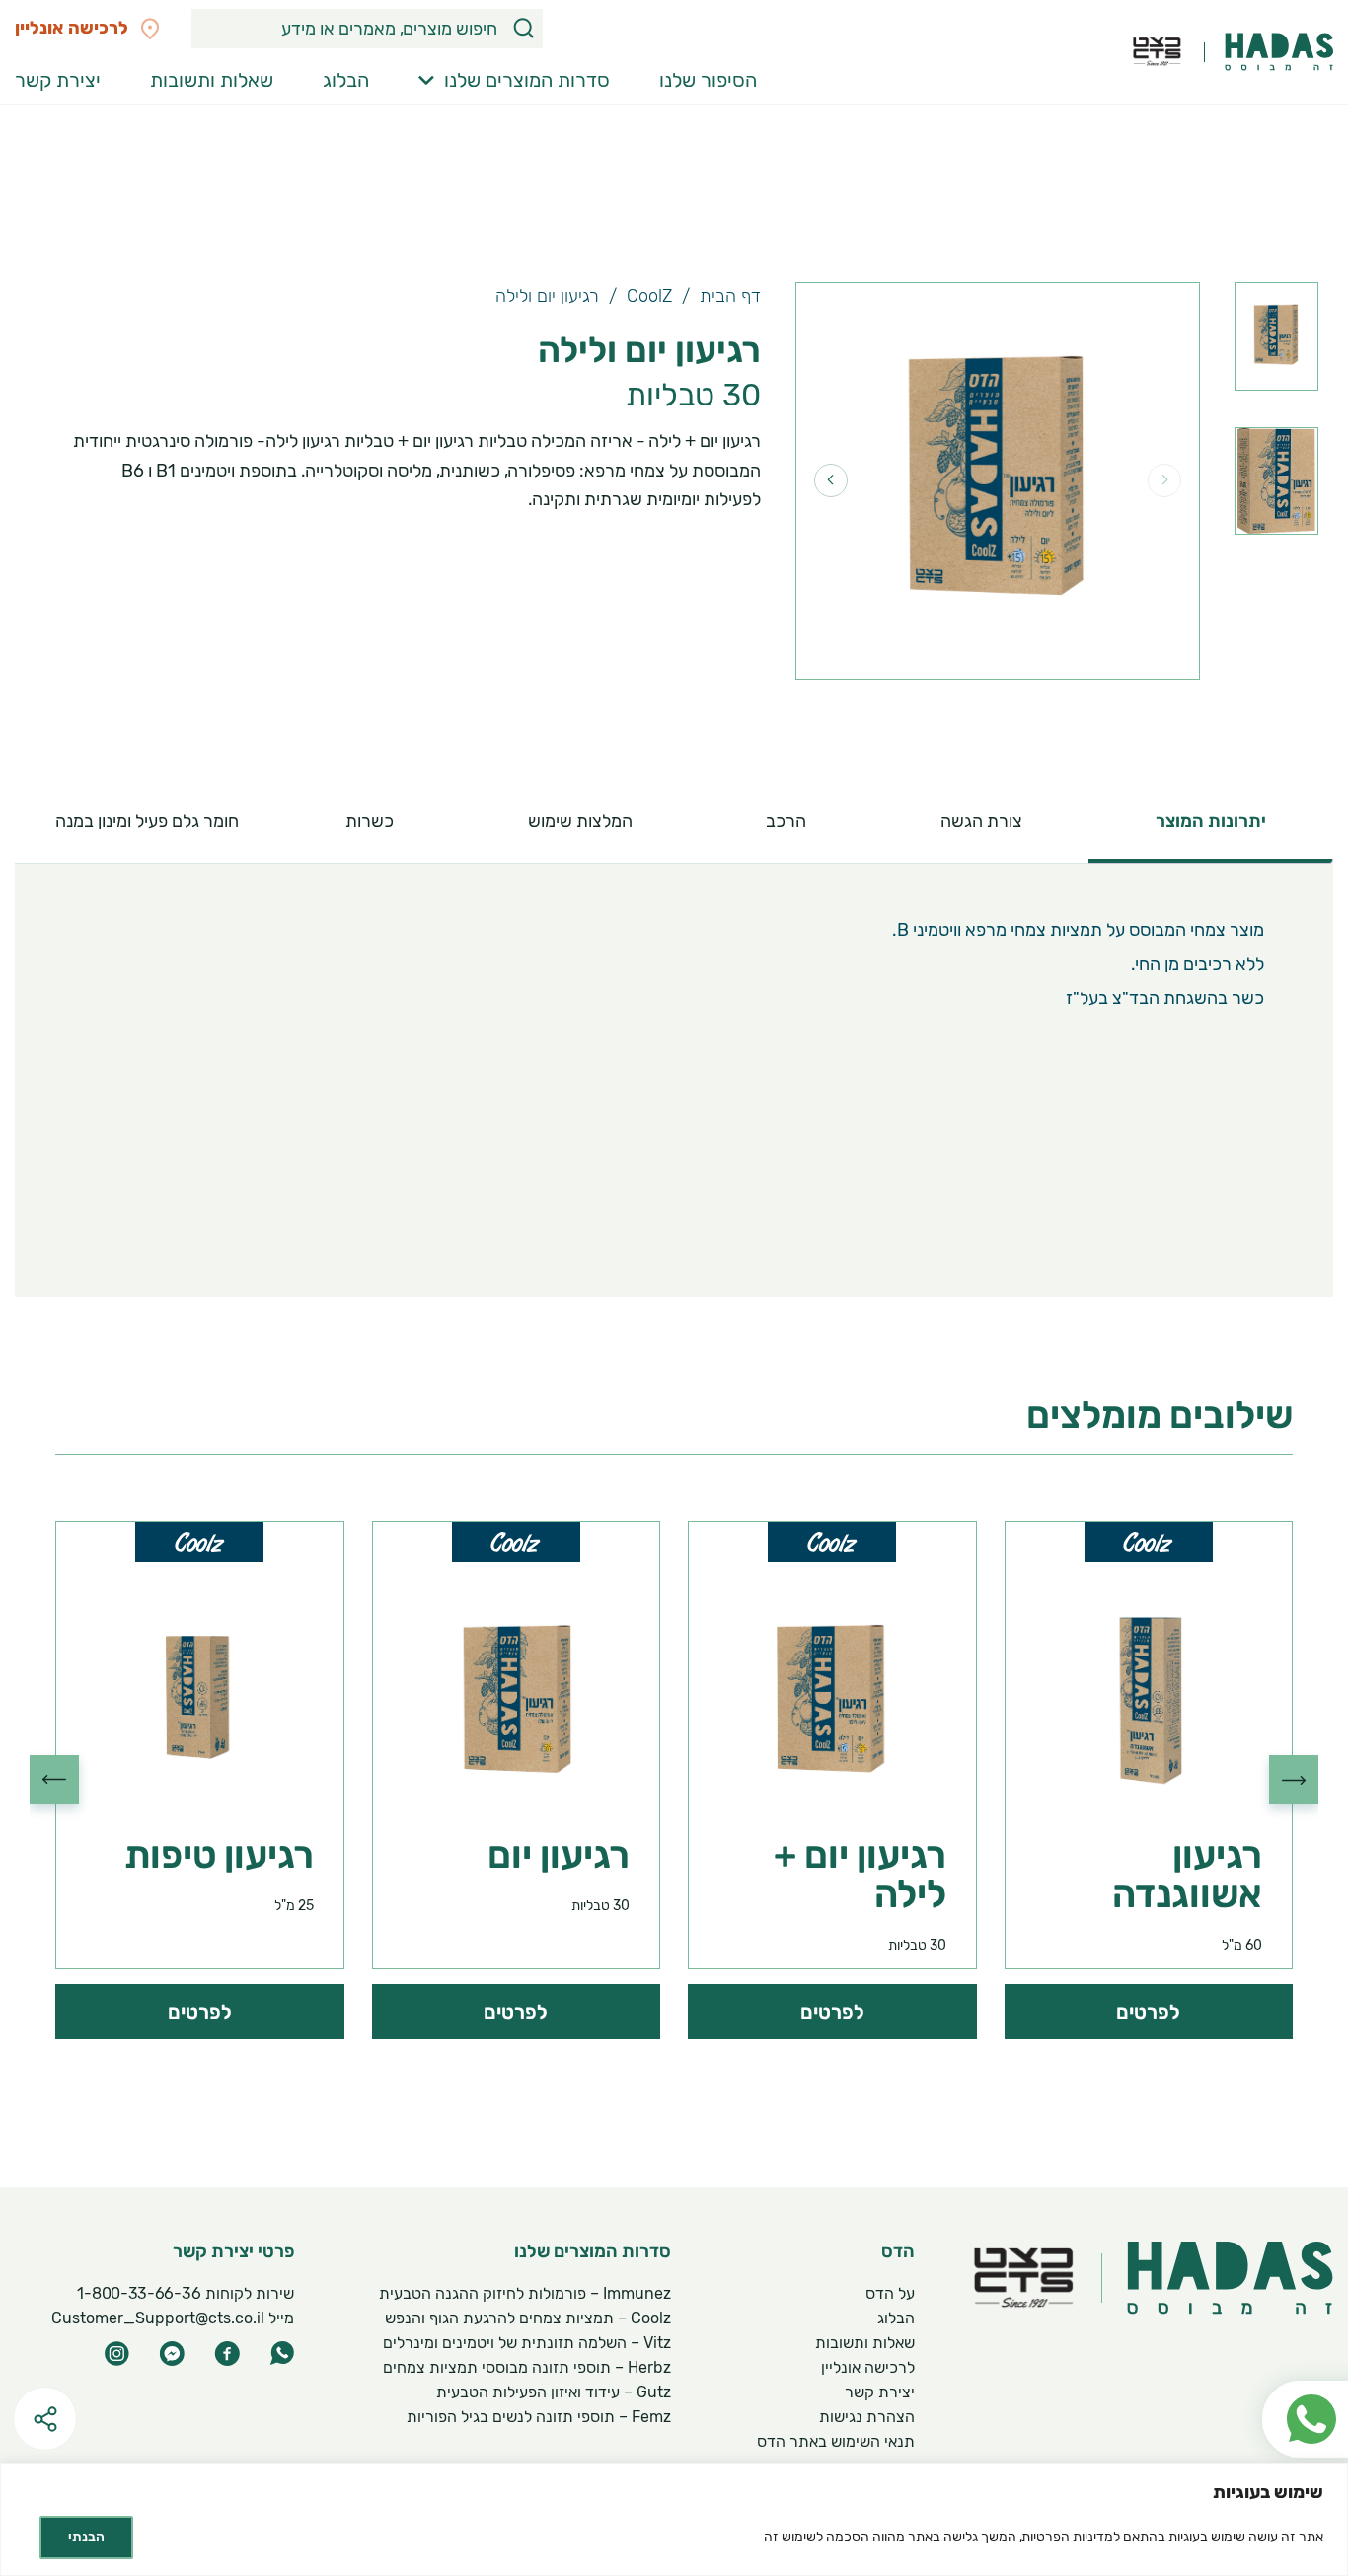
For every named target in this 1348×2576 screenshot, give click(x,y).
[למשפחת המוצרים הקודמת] (1294, 1780)
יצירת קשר (58, 80)
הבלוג (346, 80)
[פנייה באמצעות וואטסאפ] (1295, 2372)
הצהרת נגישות (867, 2417)
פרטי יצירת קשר (233, 2252)
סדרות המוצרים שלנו (527, 80)
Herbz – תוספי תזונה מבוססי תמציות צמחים (527, 2367)
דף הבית (730, 296)
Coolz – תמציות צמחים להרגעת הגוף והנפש (528, 2318)
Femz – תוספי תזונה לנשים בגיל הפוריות (539, 2417)
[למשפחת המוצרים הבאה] (54, 1780)
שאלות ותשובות (212, 80)
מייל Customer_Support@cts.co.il (173, 2318)
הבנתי (86, 2537)
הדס (898, 2252)
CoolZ (649, 296)
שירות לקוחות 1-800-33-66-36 (186, 2293)
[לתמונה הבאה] (831, 480)
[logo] (1279, 52)
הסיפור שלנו (708, 80)
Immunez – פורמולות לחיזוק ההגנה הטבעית (525, 2293)
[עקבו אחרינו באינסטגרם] (116, 2354)
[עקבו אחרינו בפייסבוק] (227, 2354)
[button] (523, 29)
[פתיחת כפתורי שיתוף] (45, 2419)
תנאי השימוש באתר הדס (836, 2441)
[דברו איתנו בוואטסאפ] (282, 2353)
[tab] (1211, 821)
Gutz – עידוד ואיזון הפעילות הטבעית (554, 2392)
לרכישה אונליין (868, 2367)
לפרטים (1148, 2012)
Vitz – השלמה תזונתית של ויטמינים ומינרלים (527, 2343)
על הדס (890, 2293)
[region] (674, 2519)
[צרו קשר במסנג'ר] (172, 2354)
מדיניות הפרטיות (1068, 2537)
